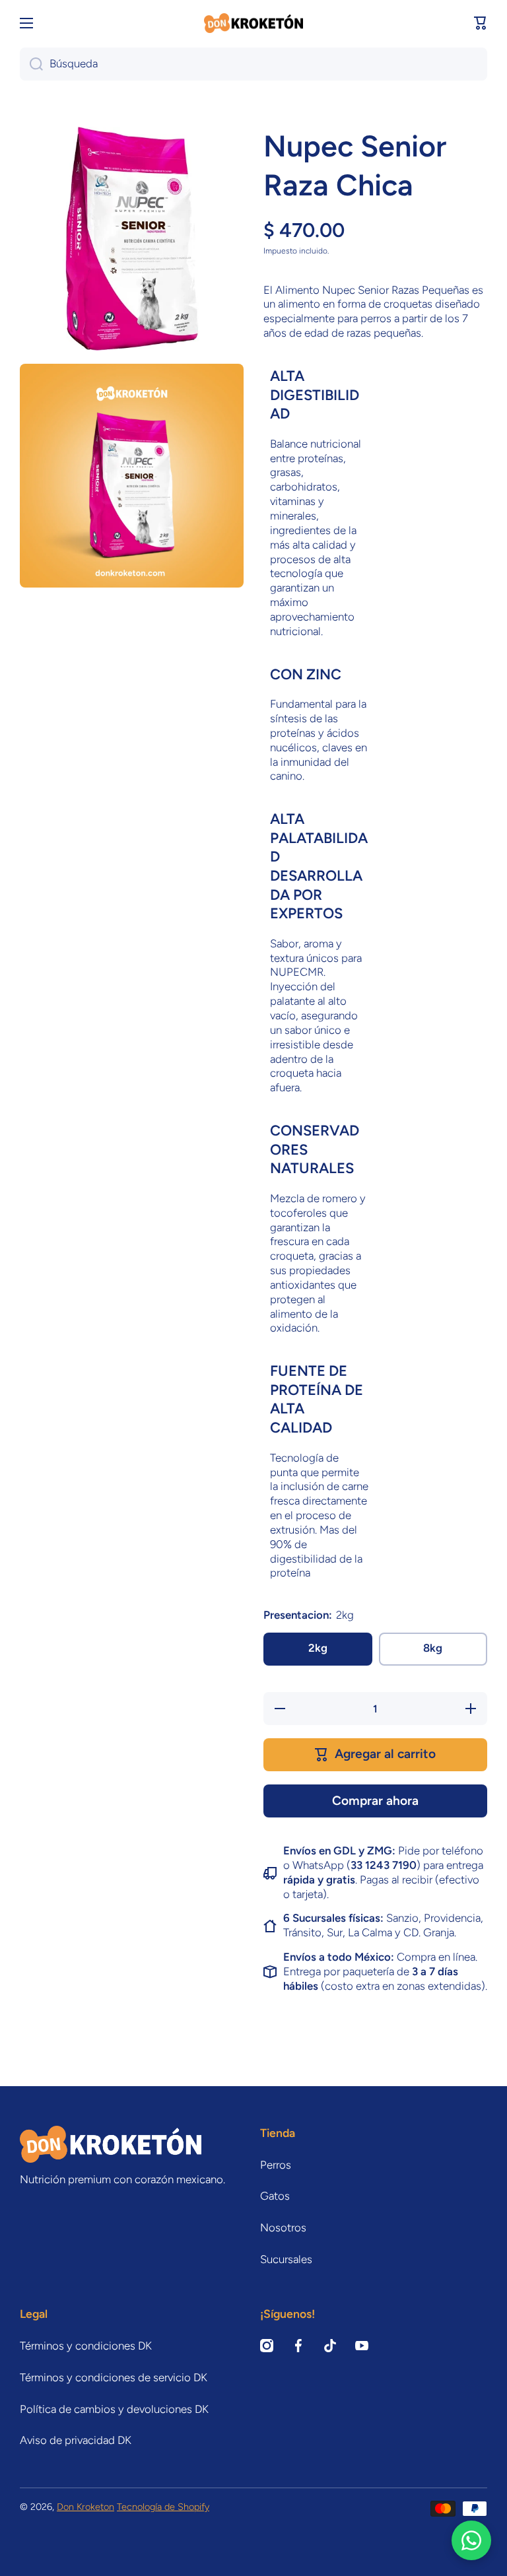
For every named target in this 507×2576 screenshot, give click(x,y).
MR (316, 972)
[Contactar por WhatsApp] (471, 2540)
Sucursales (286, 2259)
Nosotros (283, 2227)
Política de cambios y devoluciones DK (114, 2409)
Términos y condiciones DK (86, 2346)
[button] (481, 23)
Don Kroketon (85, 2507)
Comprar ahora (375, 1801)
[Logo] (253, 23)
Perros (276, 2165)
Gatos (275, 2196)
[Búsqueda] (31, 64)
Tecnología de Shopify (163, 2507)
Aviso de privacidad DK (76, 2440)
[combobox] (253, 64)
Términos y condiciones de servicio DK (114, 2377)
